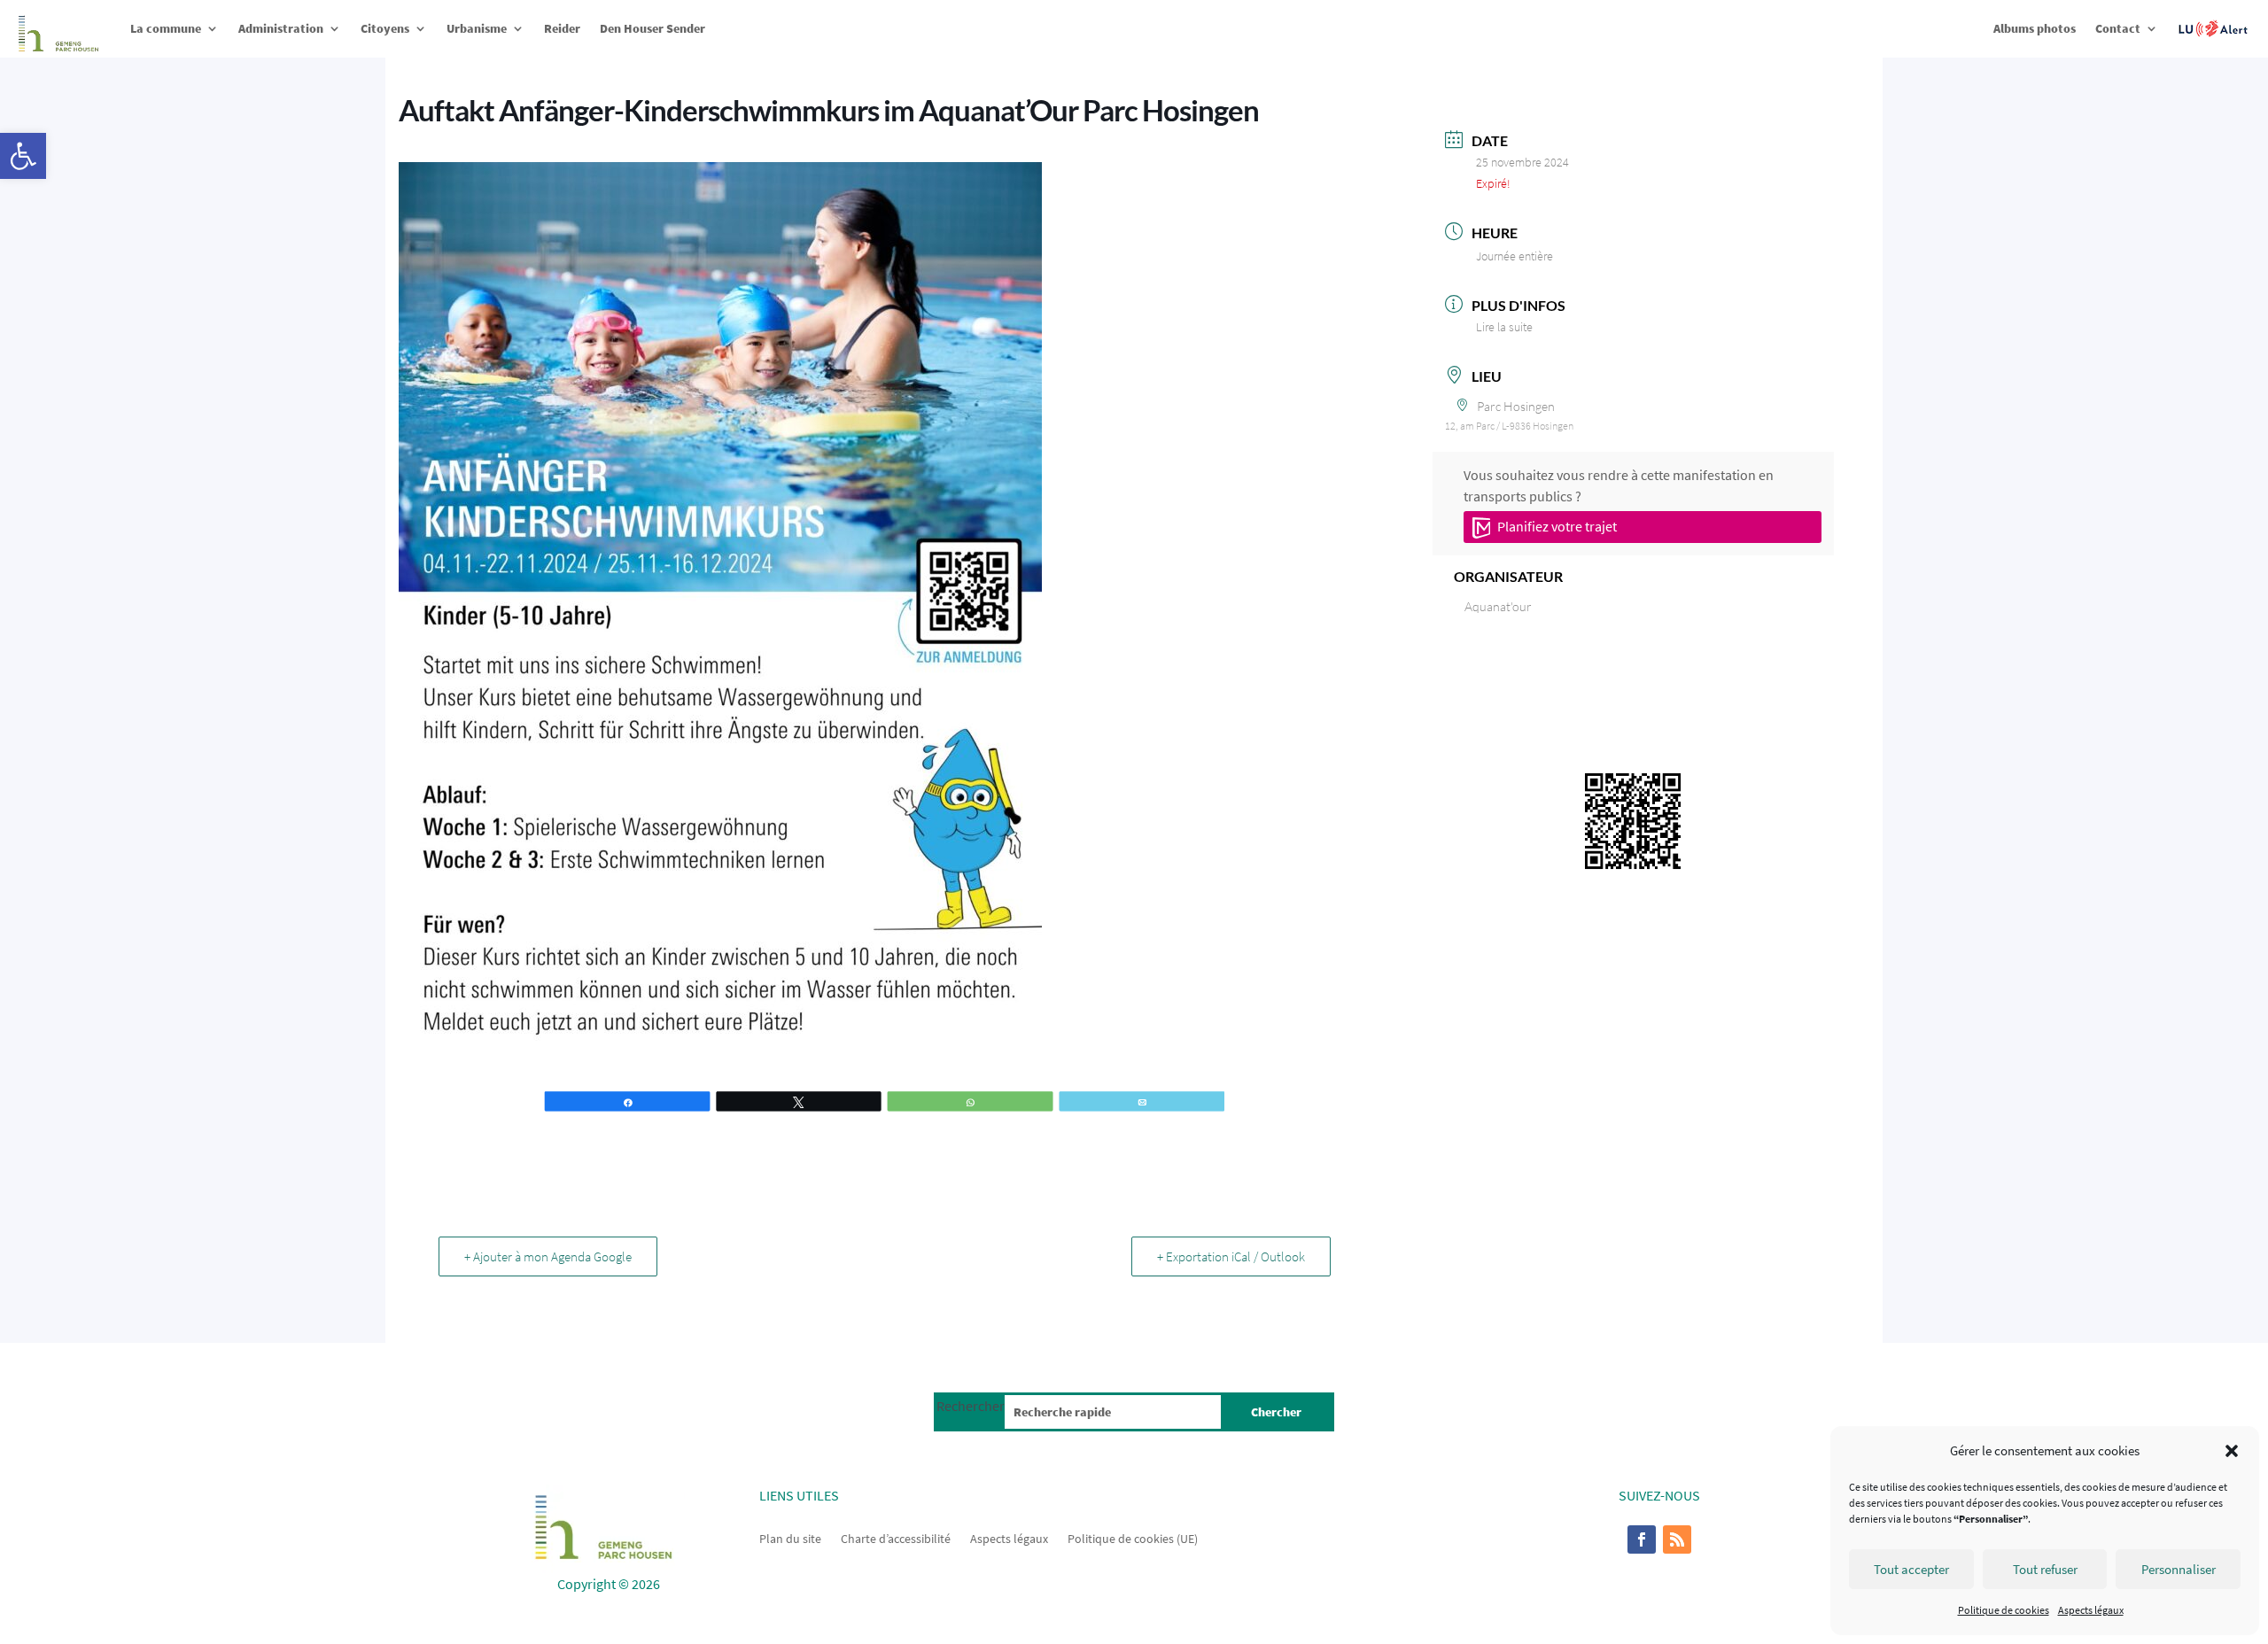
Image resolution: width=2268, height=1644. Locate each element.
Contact (2118, 28)
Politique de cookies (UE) (1133, 1538)
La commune (166, 28)
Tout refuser (2045, 1569)
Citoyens (385, 28)
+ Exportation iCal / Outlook (1231, 1256)
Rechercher (971, 1406)
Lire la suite (1504, 327)
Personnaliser (2179, 1569)
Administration (281, 28)
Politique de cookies (2004, 1610)
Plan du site (790, 1538)
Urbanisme (477, 28)
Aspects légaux (2091, 1610)
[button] (23, 156)
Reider (562, 28)
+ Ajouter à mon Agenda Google (548, 1256)
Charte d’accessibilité (896, 1538)
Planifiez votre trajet (1556, 526)
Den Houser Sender (652, 28)
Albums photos (2035, 28)
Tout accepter (1911, 1569)
